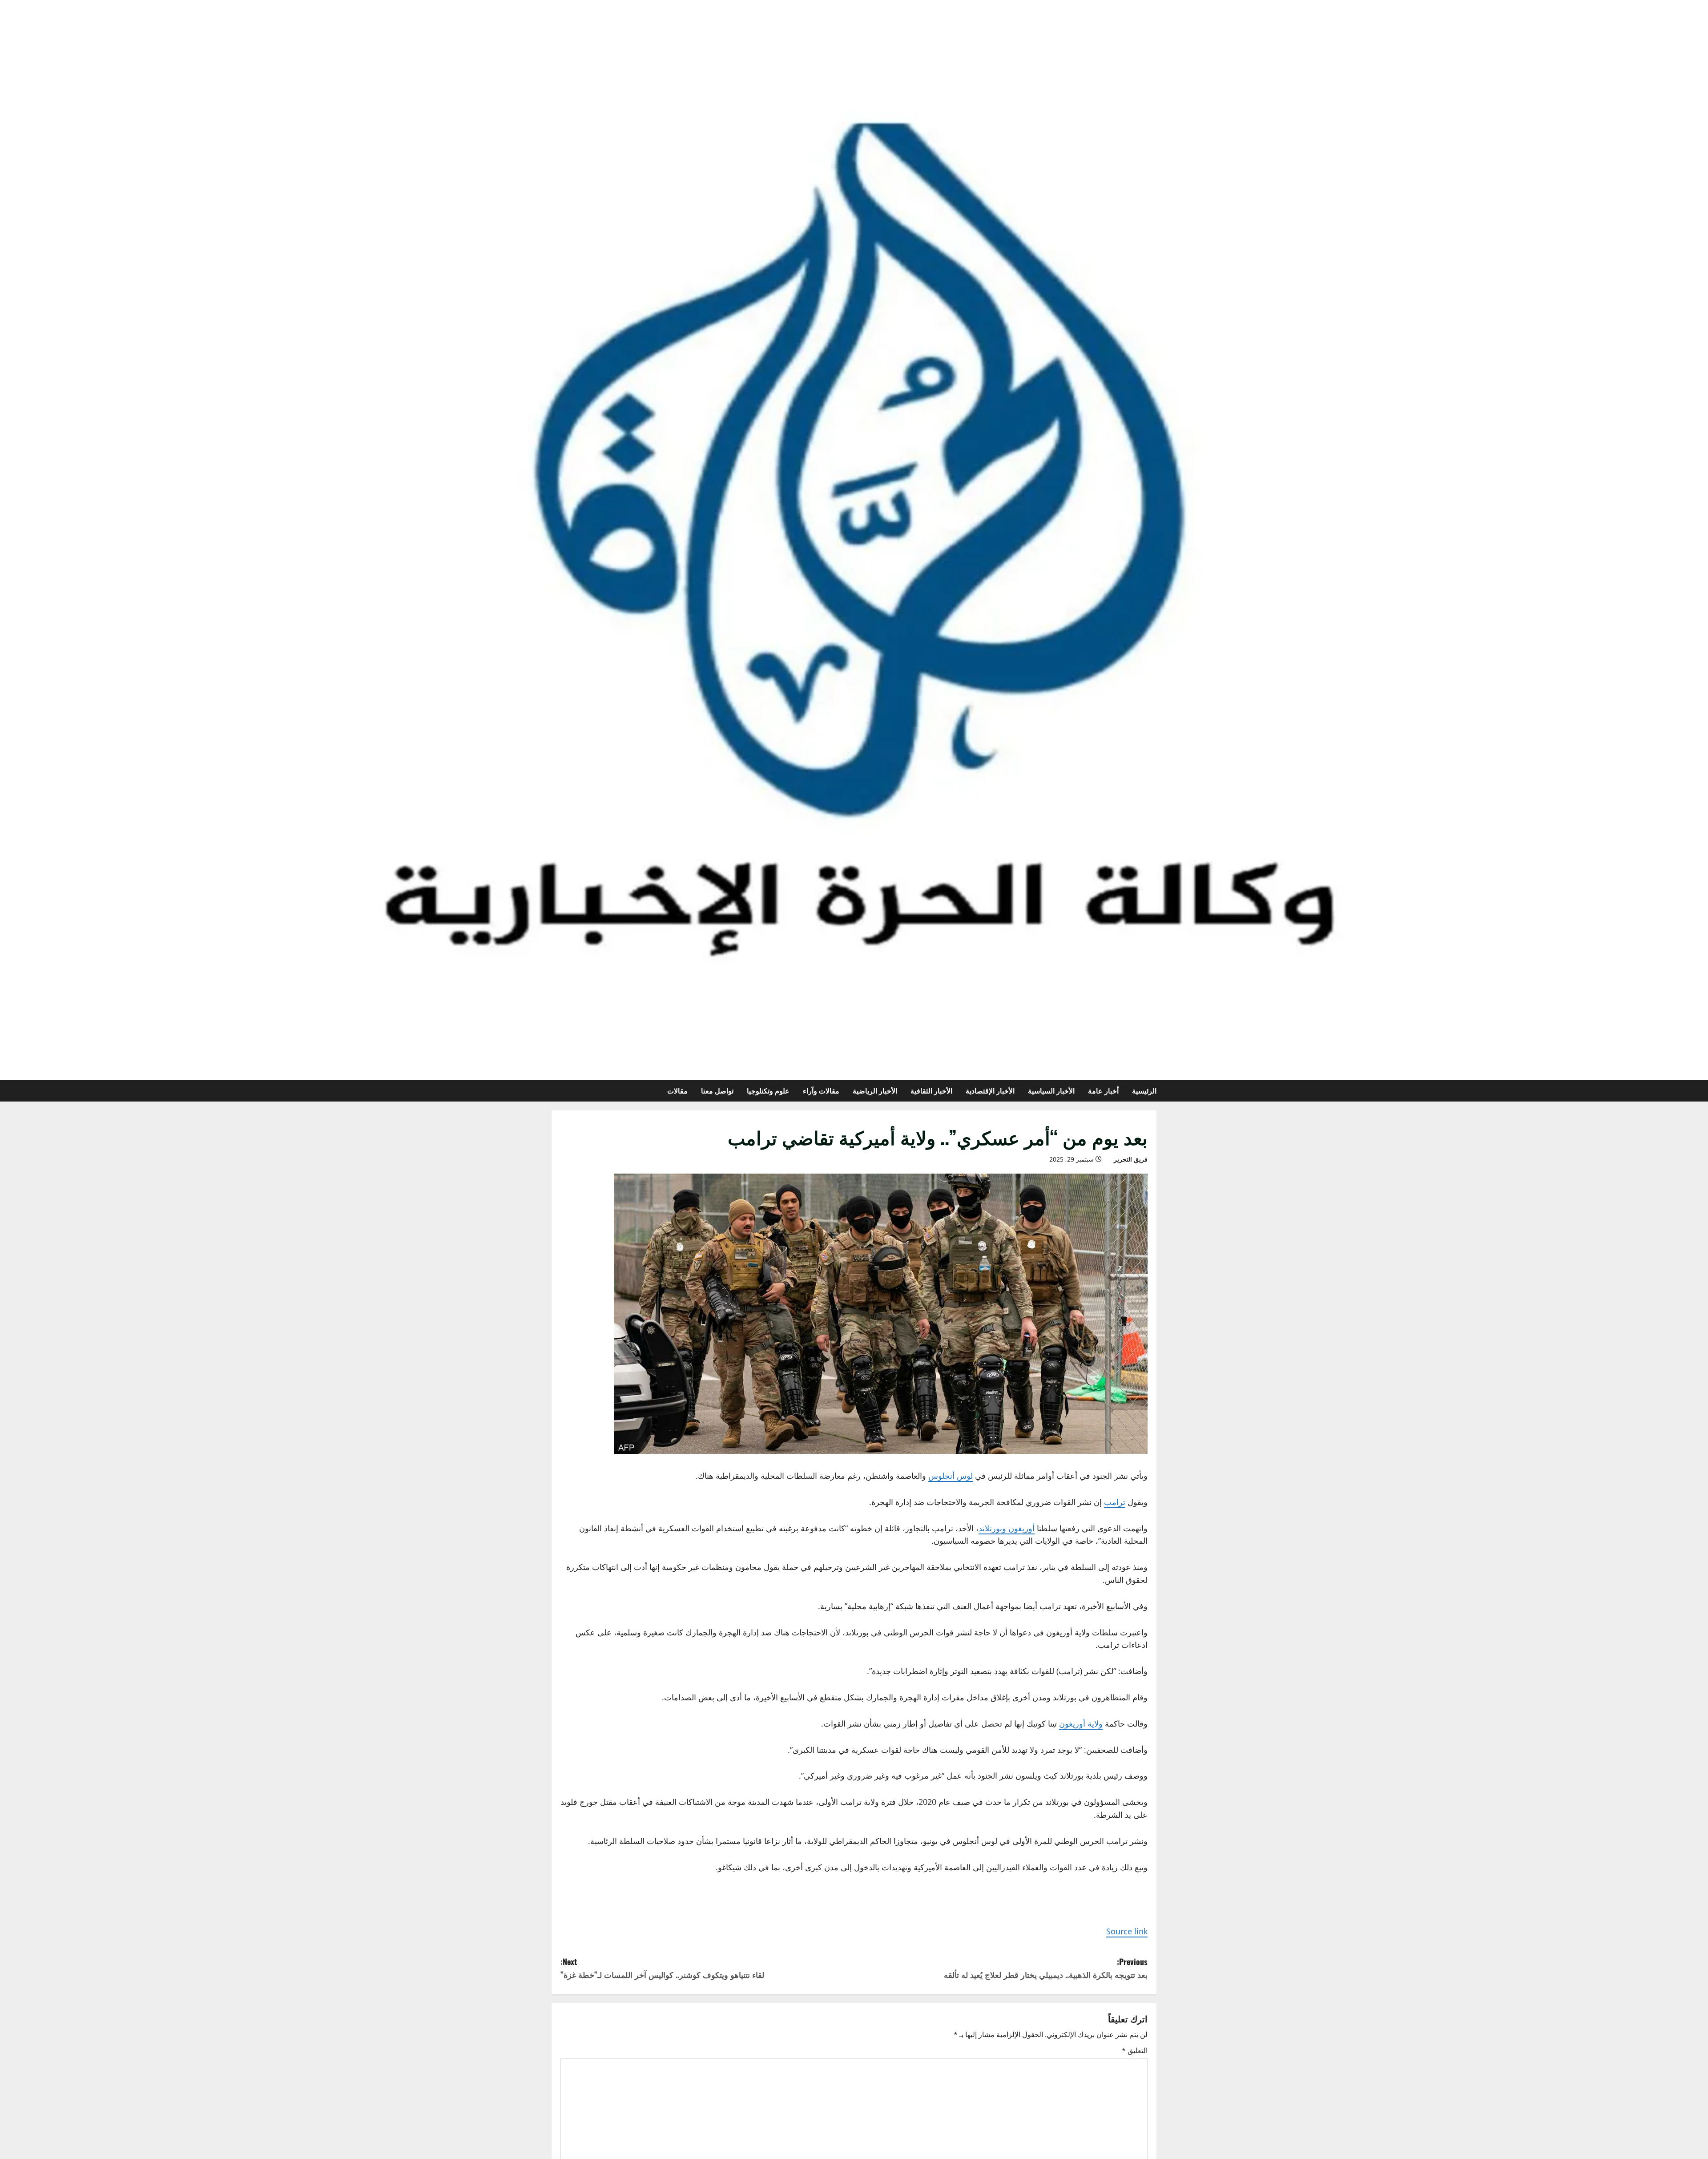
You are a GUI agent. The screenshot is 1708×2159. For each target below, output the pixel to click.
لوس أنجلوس (951, 1476)
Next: (662, 1968)
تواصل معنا (717, 1090)
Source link (1127, 1931)
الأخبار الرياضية (875, 1090)
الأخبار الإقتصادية (990, 1090)
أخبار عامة (1103, 1090)
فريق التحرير (1131, 1159)
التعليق (1135, 2050)
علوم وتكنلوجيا (768, 1090)
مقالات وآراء (821, 1090)
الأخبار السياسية (1051, 1090)
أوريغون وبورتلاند (1007, 1528)
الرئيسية (1144, 1090)
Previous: (1046, 1968)
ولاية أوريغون (1081, 1723)
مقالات (677, 1090)
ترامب (1115, 1502)
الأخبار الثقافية (931, 1090)
